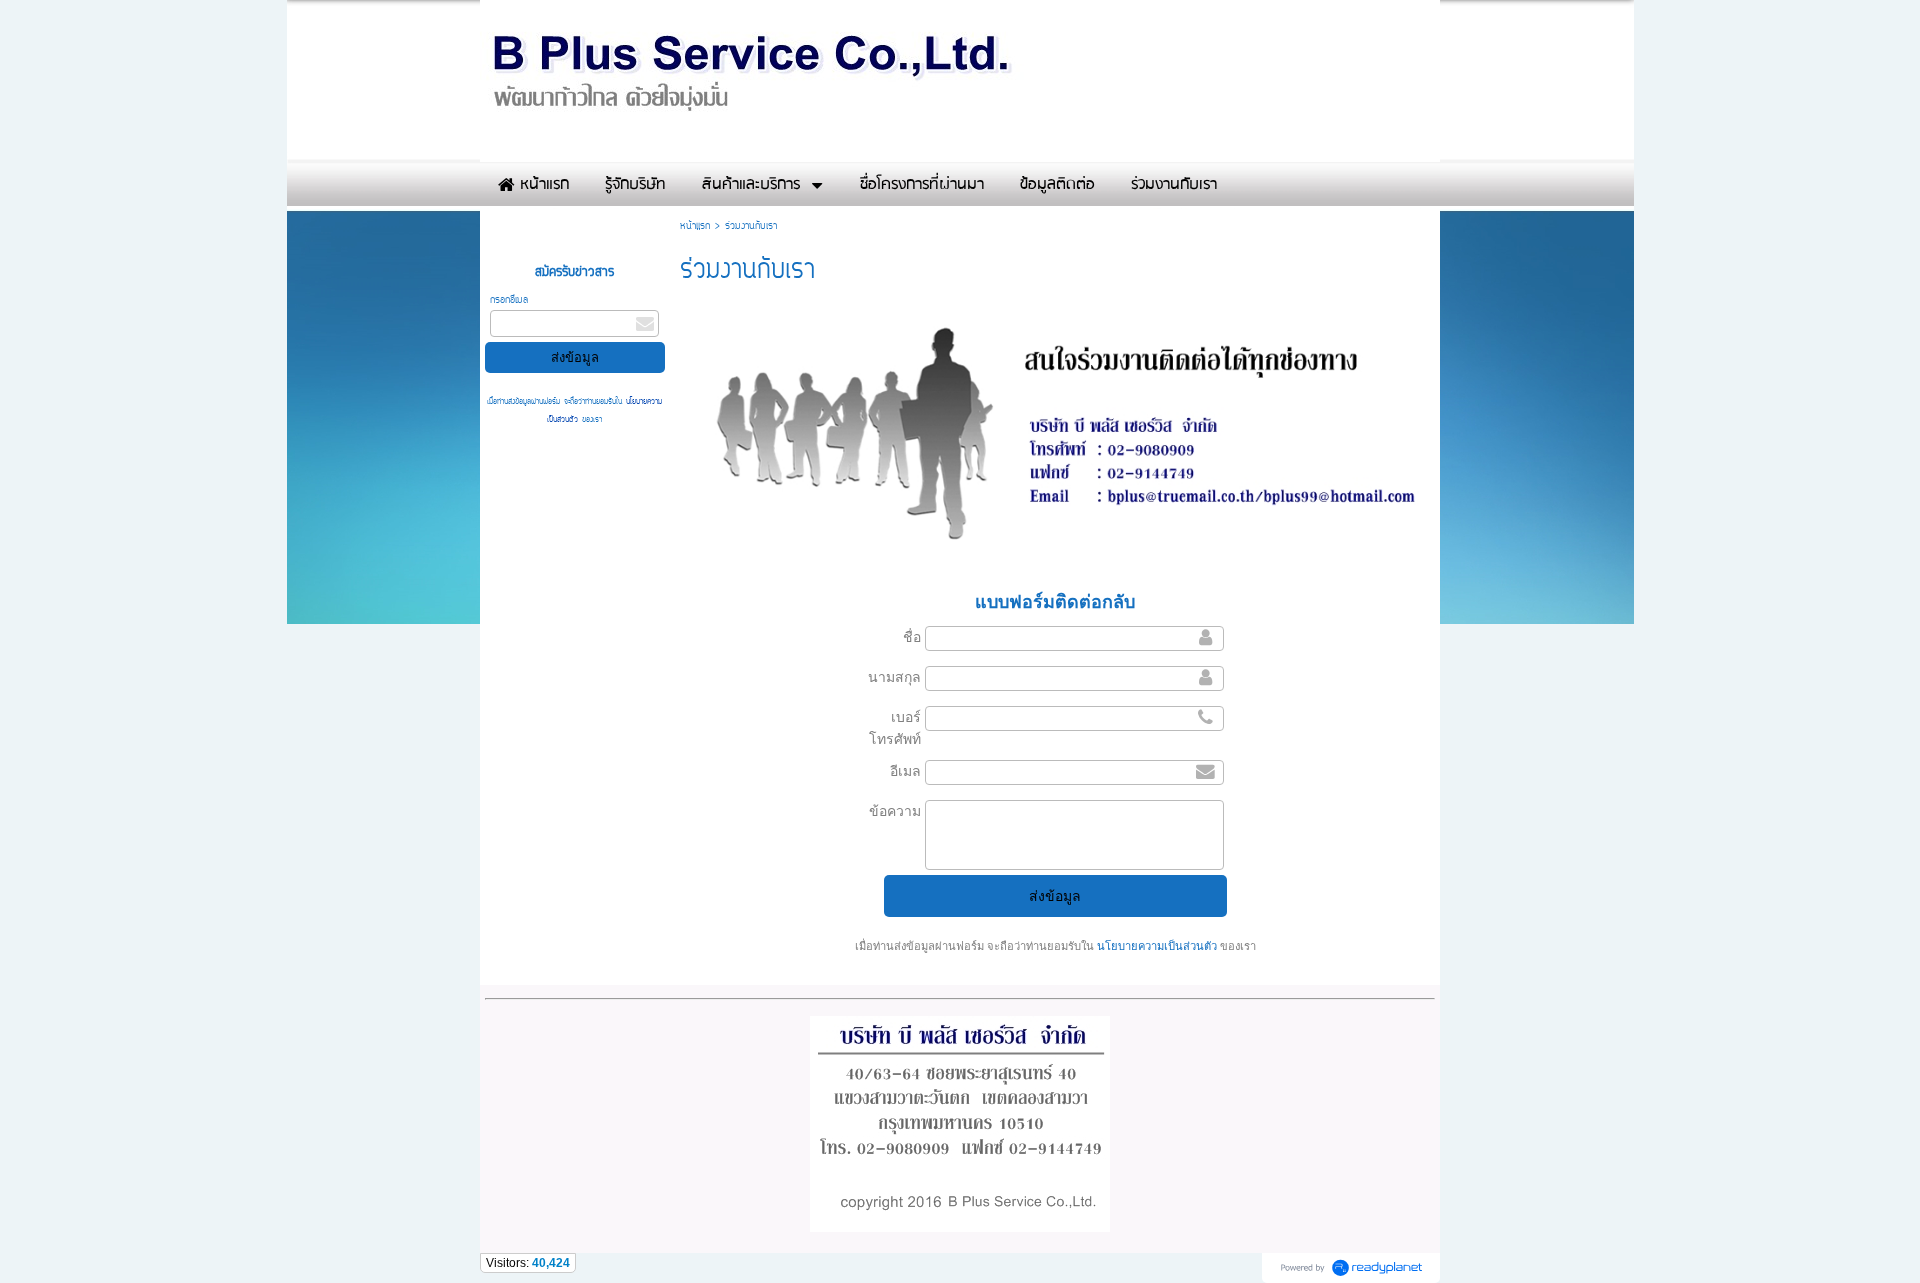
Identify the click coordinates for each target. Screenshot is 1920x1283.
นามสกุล (894, 677)
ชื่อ (912, 637)
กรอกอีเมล (509, 300)
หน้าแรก (695, 226)
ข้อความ (895, 811)
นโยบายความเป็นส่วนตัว (1157, 946)
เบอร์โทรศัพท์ (895, 728)
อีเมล (905, 771)
